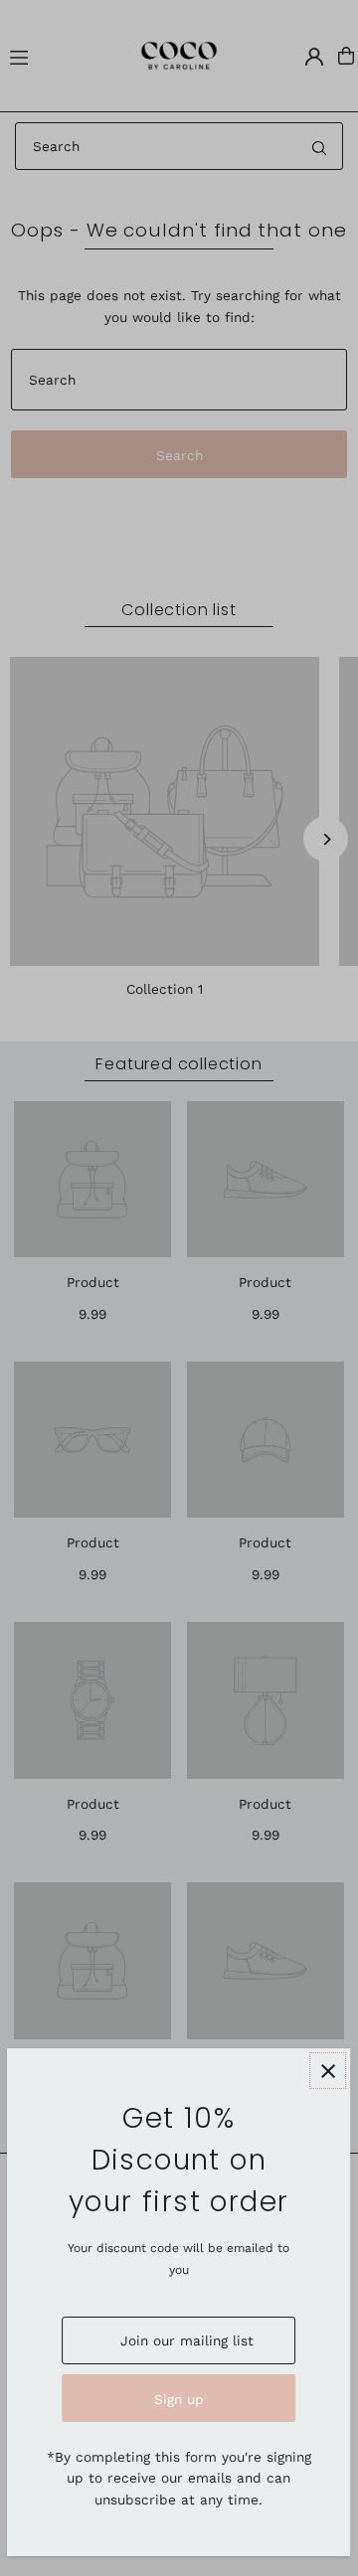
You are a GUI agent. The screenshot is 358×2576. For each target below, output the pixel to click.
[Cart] (346, 56)
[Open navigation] (58, 55)
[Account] (314, 57)
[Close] (329, 2071)
